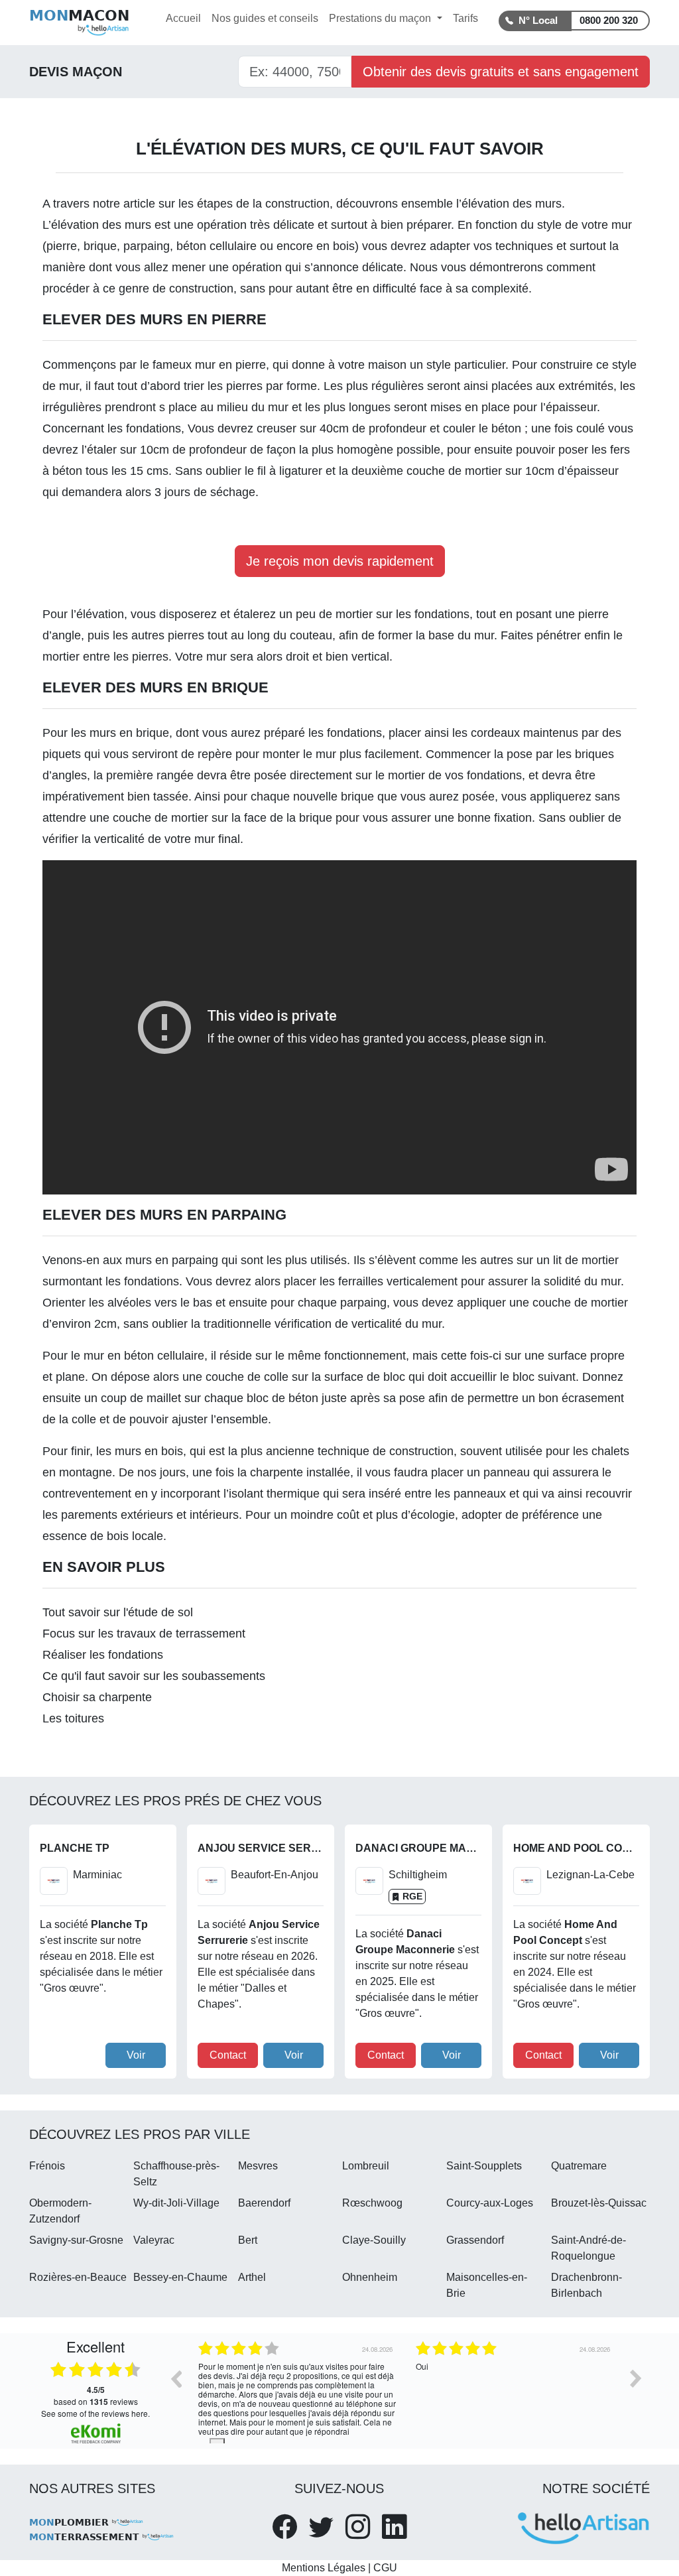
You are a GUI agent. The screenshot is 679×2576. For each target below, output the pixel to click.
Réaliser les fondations (103, 1655)
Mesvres (258, 2166)
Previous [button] (176, 2378)
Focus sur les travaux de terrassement (144, 1634)
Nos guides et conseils (265, 18)
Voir (136, 2055)
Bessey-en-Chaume (180, 2277)
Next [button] (636, 2378)
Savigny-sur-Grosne (76, 2240)
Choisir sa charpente (97, 1697)
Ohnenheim (370, 2277)
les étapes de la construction (254, 204)
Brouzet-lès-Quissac (599, 2203)
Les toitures (73, 1718)
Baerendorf (264, 2203)
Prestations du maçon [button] (381, 18)
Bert (248, 2240)
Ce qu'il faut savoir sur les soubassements (154, 1676)
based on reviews (96, 2396)
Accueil (183, 18)
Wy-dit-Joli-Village (176, 2203)
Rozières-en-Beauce (78, 2277)
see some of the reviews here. (95, 2413)
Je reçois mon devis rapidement (340, 561)
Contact (228, 2055)
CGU (385, 2568)
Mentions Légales (324, 2568)
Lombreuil (366, 2166)
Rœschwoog (372, 2203)
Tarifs (465, 18)
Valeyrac (154, 2240)
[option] (192, 2388)
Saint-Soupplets (484, 2166)
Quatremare (579, 2166)
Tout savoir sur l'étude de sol (118, 1612)
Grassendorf (475, 2240)
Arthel (252, 2277)
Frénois (47, 2166)
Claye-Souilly (374, 2240)
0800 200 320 (609, 20)
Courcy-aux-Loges (490, 2203)
